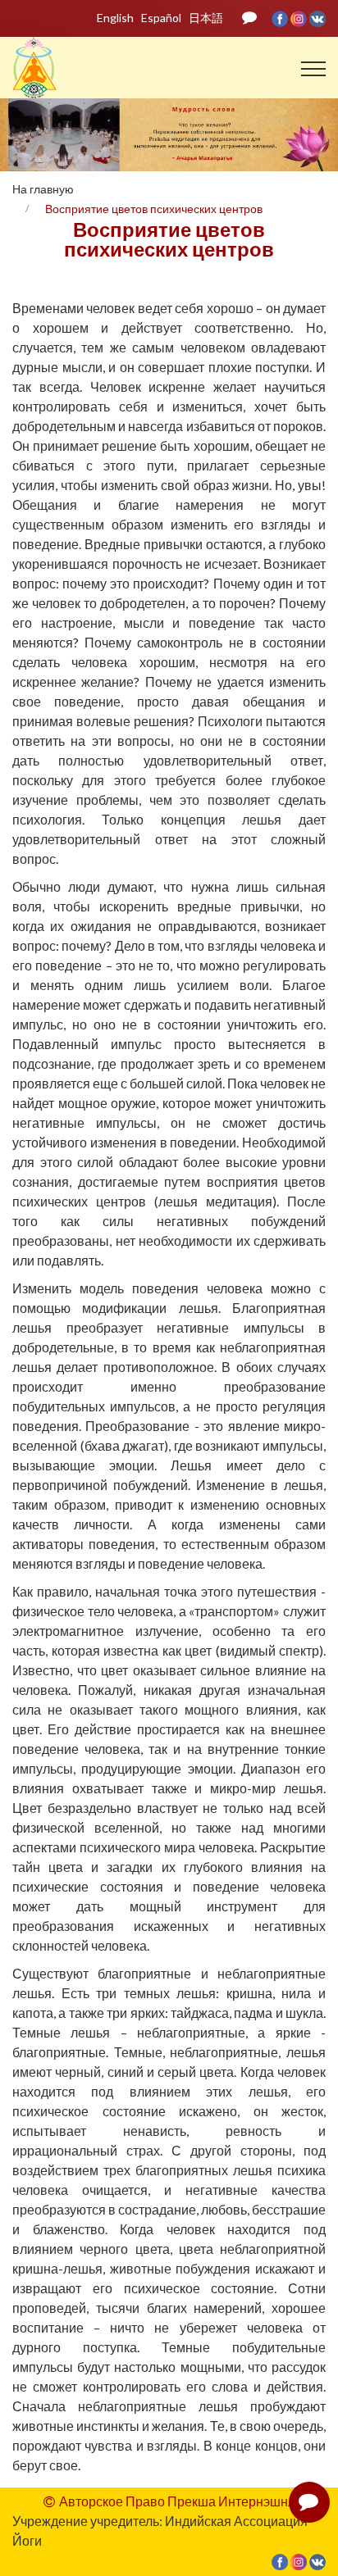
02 (152, 122)
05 (204, 122)
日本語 (206, 18)
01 (135, 122)
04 (187, 122)
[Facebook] (281, 18)
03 (169, 122)
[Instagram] (300, 18)
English (115, 18)
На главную (43, 189)
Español (161, 18)
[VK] (317, 18)
